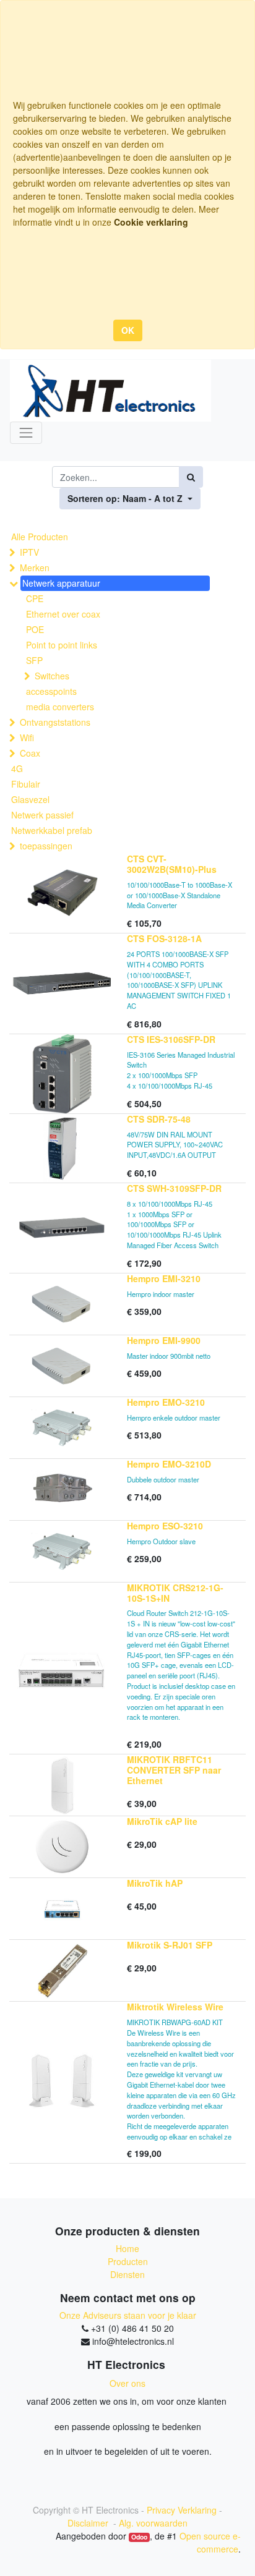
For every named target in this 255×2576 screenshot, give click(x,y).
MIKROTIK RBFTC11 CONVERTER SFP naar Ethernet (174, 1770)
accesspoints (51, 691)
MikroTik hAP (155, 1883)
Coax (30, 753)
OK (128, 330)
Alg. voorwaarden (153, 2523)
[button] (130, 499)
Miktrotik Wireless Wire (175, 2007)
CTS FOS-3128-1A (164, 938)
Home (127, 2248)
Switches (52, 676)
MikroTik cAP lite (162, 1821)
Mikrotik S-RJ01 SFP (170, 1945)
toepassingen (46, 846)
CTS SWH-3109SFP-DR (174, 1188)
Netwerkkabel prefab (52, 830)
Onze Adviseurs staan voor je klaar (128, 2315)
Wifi (27, 738)
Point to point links (62, 645)
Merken (35, 567)
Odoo (139, 2537)
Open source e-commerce (210, 2542)
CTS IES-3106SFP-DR (171, 1039)
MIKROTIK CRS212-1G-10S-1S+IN (175, 1593)
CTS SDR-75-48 (159, 1119)
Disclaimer (89, 2523)
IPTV (29, 552)
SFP (34, 660)
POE (35, 629)
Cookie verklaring (151, 222)
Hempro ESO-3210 (165, 1526)
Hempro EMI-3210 (164, 1278)
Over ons (127, 2383)
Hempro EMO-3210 (166, 1402)
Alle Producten (40, 537)
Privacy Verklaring (182, 2510)
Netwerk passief (42, 815)
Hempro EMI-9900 (164, 1340)
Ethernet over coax (63, 614)
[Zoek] (191, 477)
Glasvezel (30, 799)
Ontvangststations (55, 722)
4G (17, 768)
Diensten (127, 2274)
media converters (60, 707)
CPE (35, 598)
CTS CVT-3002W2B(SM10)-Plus (172, 864)
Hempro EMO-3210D (169, 1464)
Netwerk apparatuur (61, 583)
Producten (128, 2261)
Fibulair (26, 784)
